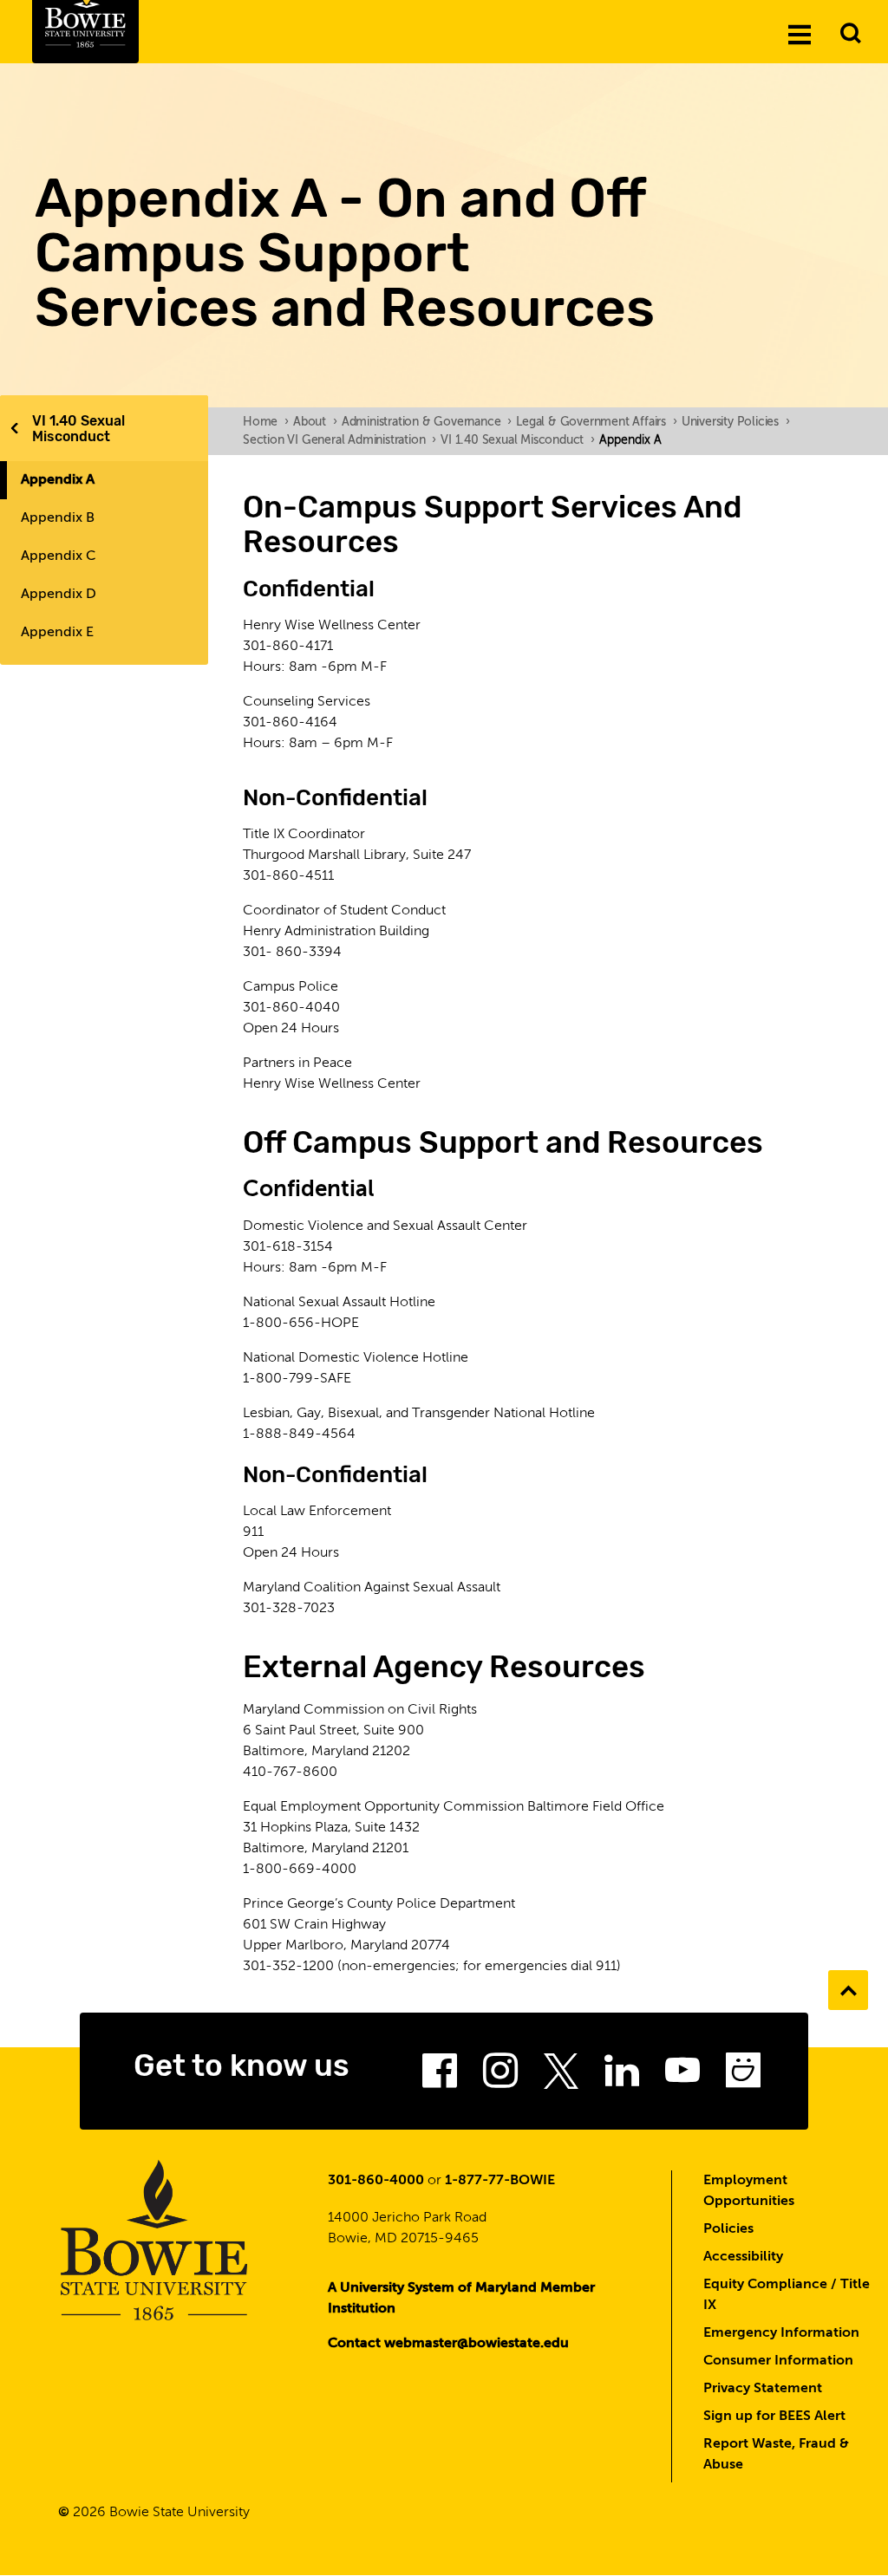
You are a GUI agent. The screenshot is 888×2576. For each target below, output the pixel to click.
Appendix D (59, 595)
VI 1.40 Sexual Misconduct (78, 429)
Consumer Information (778, 2361)
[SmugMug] (743, 2076)
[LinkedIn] (622, 2076)
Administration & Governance (427, 422)
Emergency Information (781, 2333)
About (315, 422)
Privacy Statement (763, 2389)
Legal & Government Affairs (597, 422)
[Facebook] (440, 2076)
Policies (728, 2229)
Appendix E (57, 633)
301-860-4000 (376, 2181)
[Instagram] (500, 2076)
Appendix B (58, 518)
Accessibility (743, 2257)
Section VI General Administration (340, 440)
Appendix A (58, 480)
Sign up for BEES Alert (774, 2417)
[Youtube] (682, 2076)
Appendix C (59, 556)
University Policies (736, 422)
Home (266, 422)
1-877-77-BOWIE (500, 2181)
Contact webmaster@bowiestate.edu (448, 2344)
